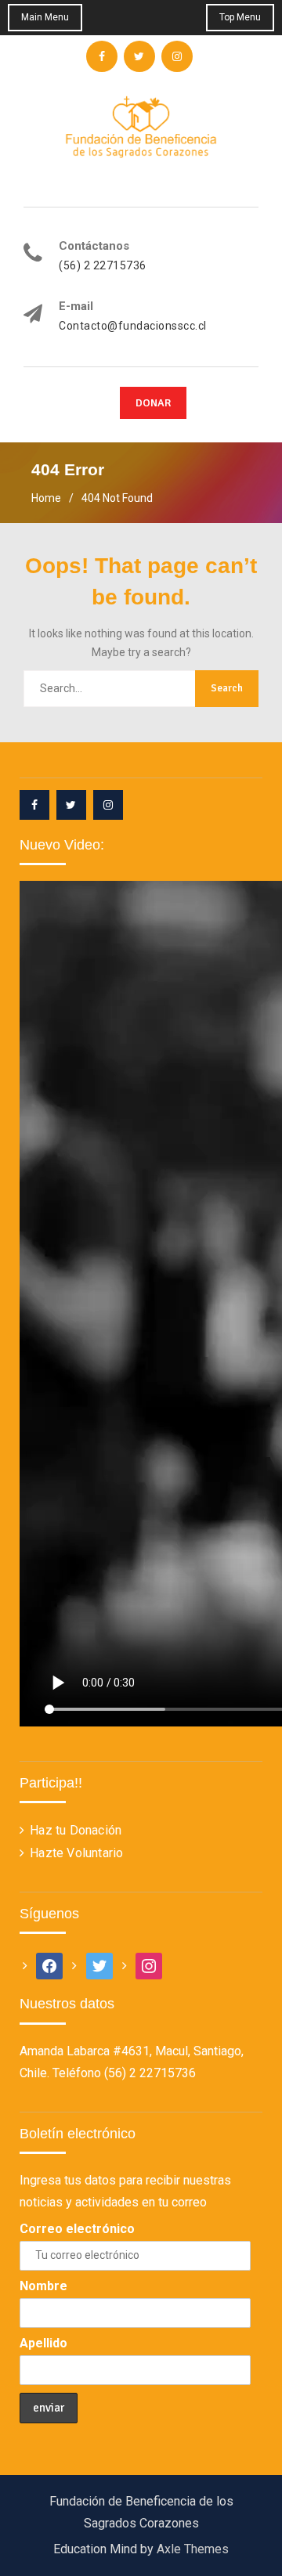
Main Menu (45, 17)
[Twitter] (71, 805)
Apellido (43, 2343)
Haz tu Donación (76, 1830)
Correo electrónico (77, 2229)
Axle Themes (193, 2549)
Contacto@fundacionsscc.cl (133, 326)
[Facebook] (34, 805)
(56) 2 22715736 (103, 266)
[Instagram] (108, 805)
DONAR (153, 403)
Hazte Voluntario (76, 1853)
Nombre (43, 2286)
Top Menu (240, 17)
